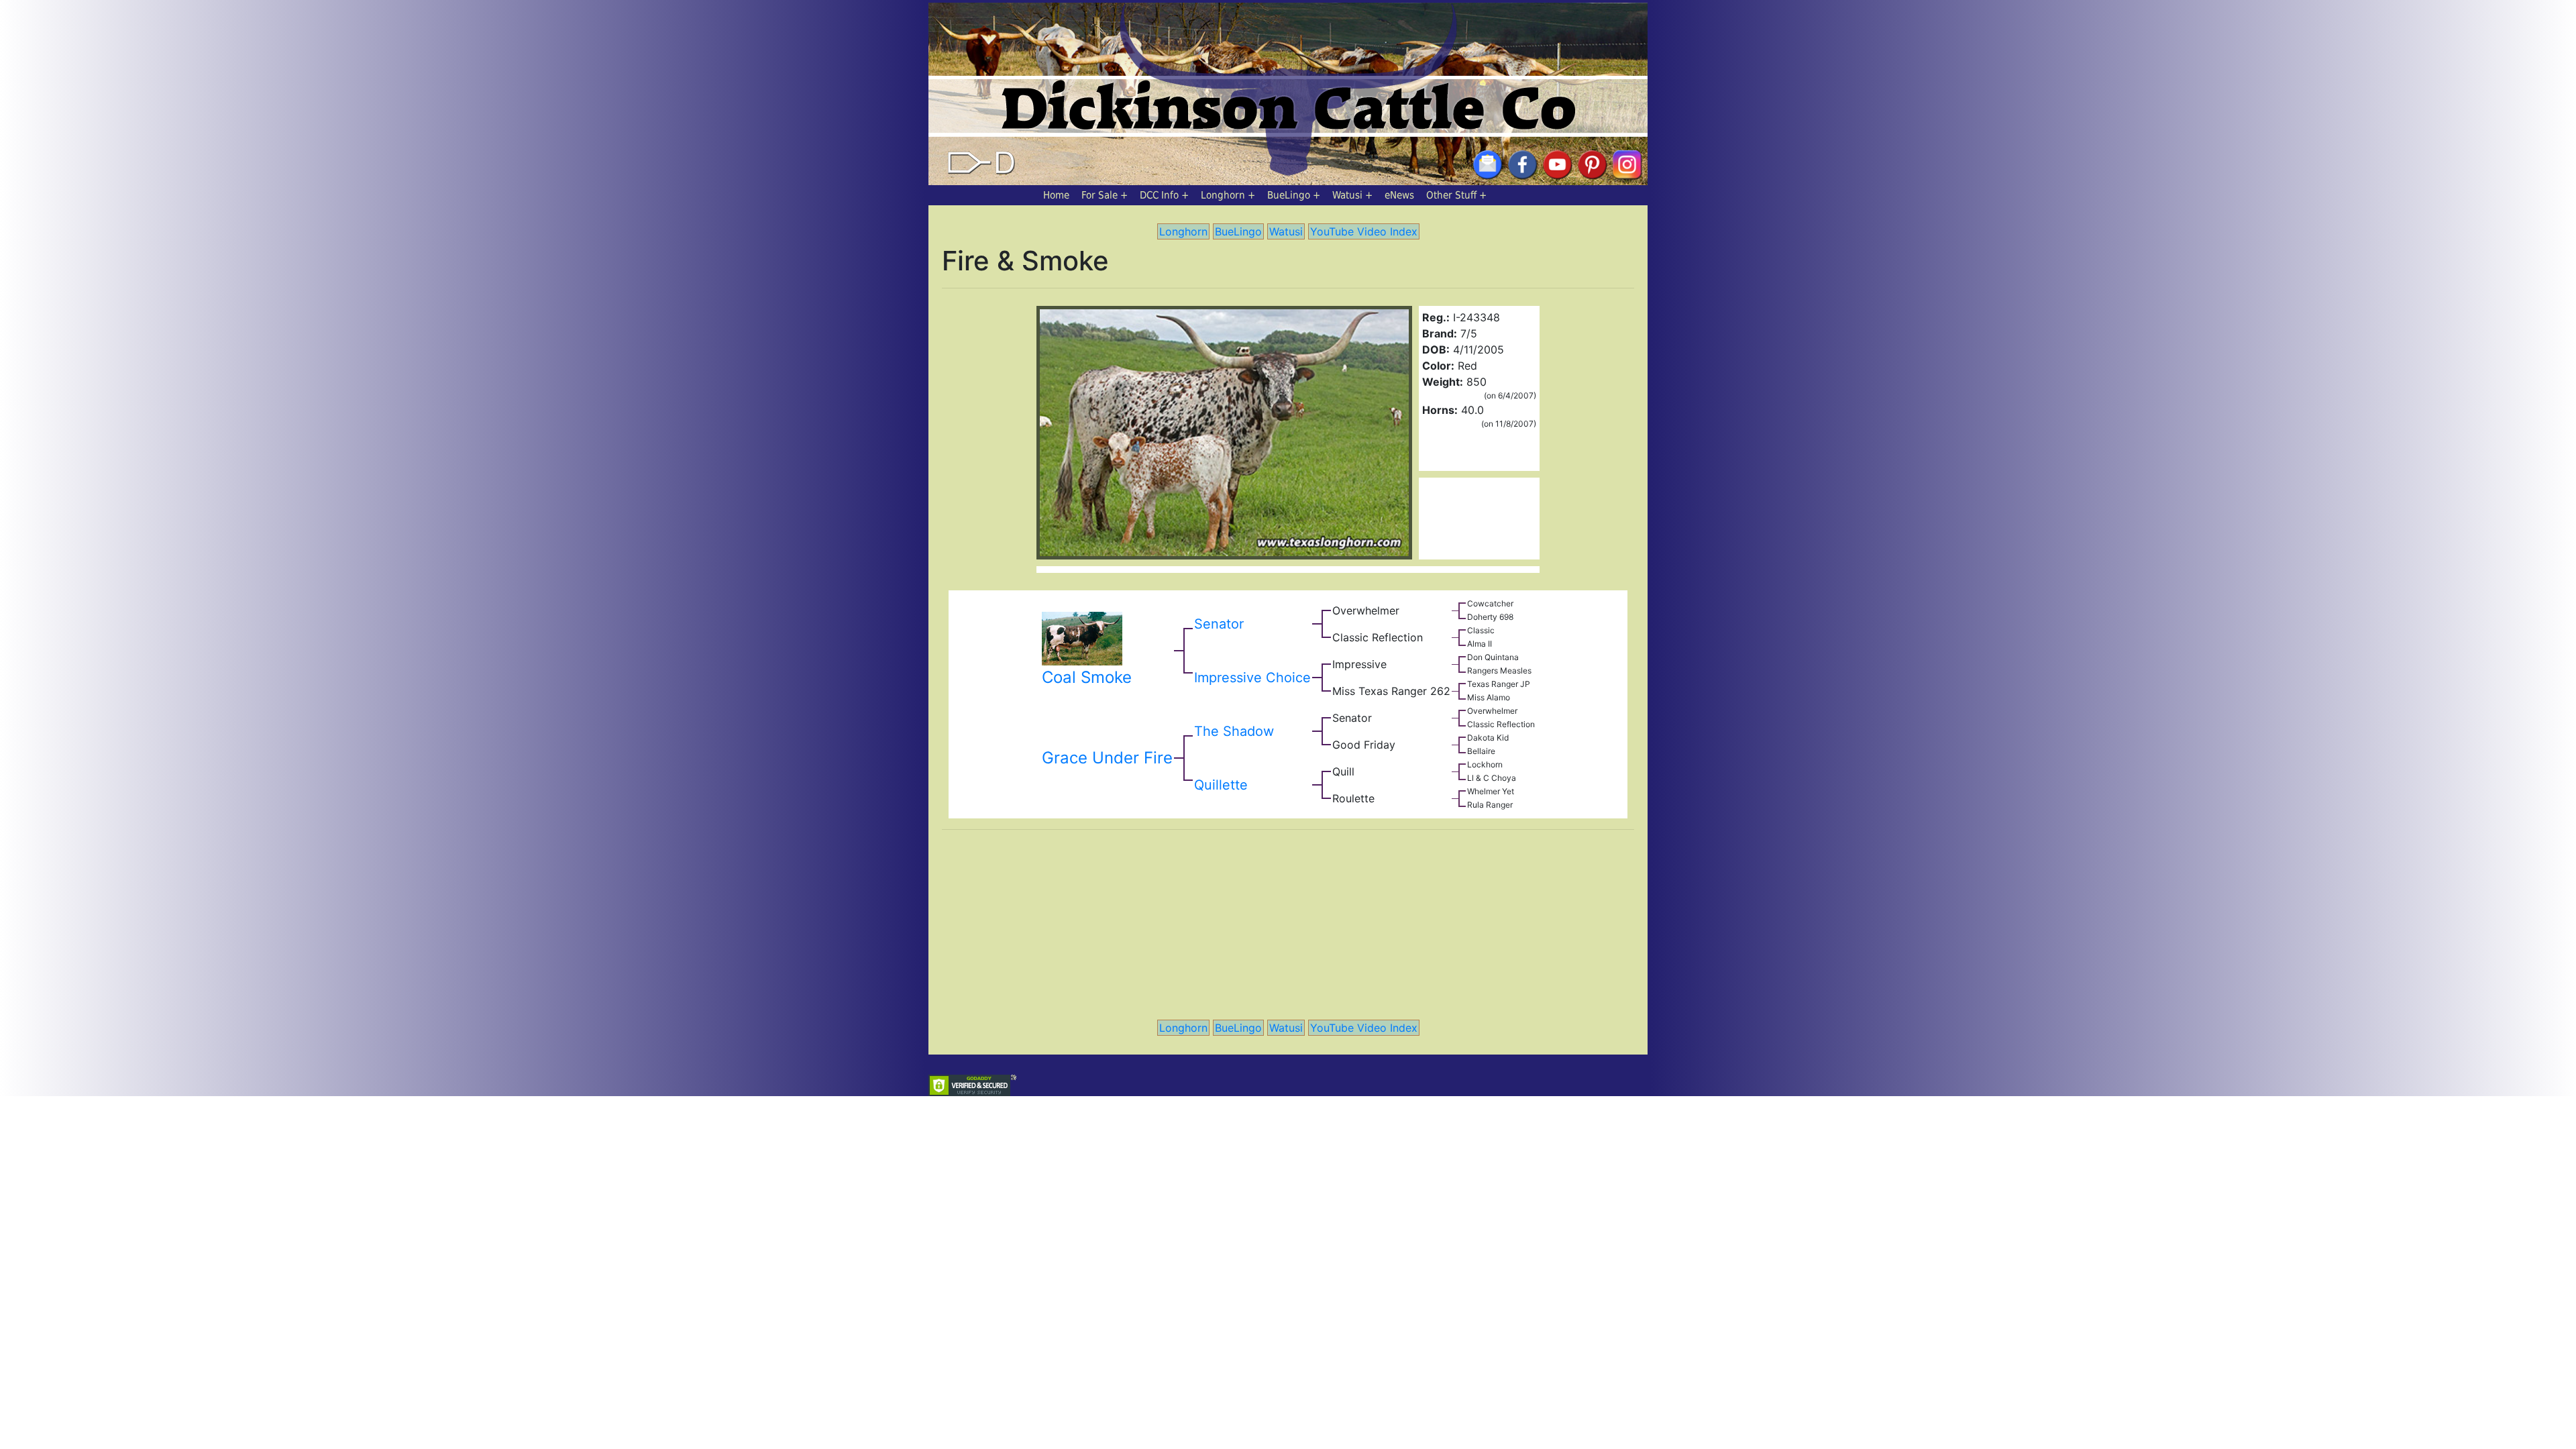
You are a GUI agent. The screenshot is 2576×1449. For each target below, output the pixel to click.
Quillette (1221, 785)
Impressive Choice (1252, 678)
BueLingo (1289, 195)
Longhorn (1223, 195)
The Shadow (1234, 731)
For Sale (1099, 195)
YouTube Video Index (1364, 231)
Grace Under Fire (1107, 758)
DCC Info (1159, 195)
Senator (1219, 624)
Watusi (1347, 195)
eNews (1399, 195)
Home (1056, 195)
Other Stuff (1451, 195)
